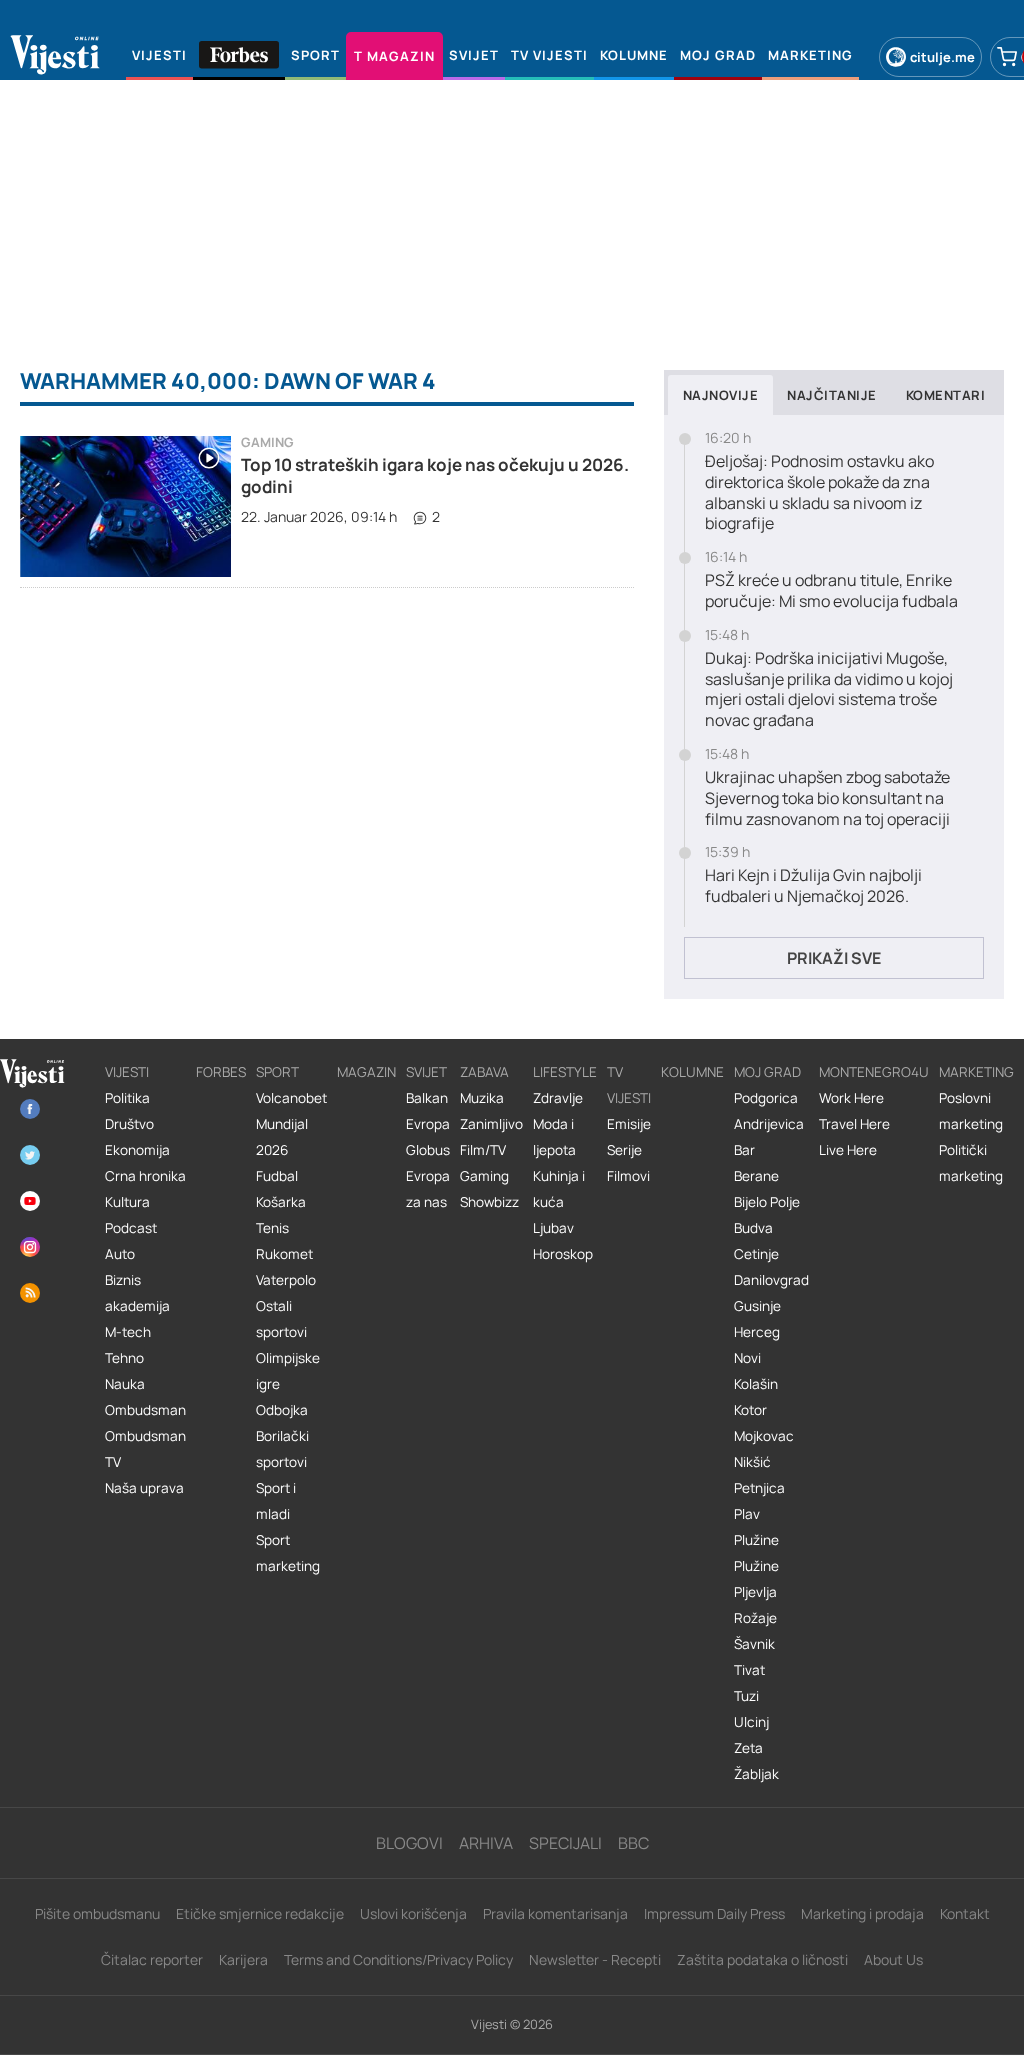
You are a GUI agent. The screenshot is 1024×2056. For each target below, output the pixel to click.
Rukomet (284, 1254)
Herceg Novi (757, 1345)
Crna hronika (145, 1176)
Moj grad (767, 1072)
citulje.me (942, 57)
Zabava (484, 1072)
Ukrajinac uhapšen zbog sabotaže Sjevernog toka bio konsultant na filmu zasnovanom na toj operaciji (827, 798)
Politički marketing (971, 1163)
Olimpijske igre (288, 1371)
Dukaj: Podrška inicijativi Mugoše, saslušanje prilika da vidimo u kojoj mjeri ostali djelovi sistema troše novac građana (829, 689)
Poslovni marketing (971, 1111)
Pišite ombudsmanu (97, 1913)
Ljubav (553, 1228)
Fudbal (277, 1176)
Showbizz (489, 1202)
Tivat (749, 1670)
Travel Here (854, 1124)
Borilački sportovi (282, 1449)
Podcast (131, 1228)
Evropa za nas (428, 1189)
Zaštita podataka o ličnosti (762, 1959)
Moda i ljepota (554, 1137)
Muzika (482, 1098)
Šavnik (754, 1644)
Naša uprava (144, 1488)
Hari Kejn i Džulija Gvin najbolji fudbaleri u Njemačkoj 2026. (813, 886)
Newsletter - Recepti (595, 1959)
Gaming (267, 442)
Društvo (129, 1124)
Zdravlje (558, 1098)
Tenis (272, 1228)
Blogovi (409, 1843)
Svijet (426, 1072)
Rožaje (755, 1618)
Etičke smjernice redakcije (260, 1913)
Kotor (750, 1410)
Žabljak (756, 1774)
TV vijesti (629, 1085)
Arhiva (486, 1843)
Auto (120, 1254)
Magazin (366, 1072)
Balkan (427, 1098)
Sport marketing (288, 1553)
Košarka (281, 1202)
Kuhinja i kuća (559, 1189)
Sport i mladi (276, 1501)
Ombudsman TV (145, 1449)
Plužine (756, 1540)
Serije (624, 1150)
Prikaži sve (834, 958)
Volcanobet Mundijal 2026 (291, 1124)
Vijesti (127, 1072)
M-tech (128, 1332)
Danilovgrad (771, 1280)
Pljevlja (755, 1592)
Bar (744, 1150)
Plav (747, 1514)
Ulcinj (751, 1722)
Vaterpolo (286, 1280)
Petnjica (759, 1488)
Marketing (976, 1072)
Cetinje (756, 1254)
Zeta (748, 1748)
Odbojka (282, 1410)
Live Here (848, 1150)
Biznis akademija (137, 1293)
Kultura (127, 1202)
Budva (753, 1228)
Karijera (243, 1959)
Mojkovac (764, 1436)
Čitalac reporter (152, 1959)
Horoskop (563, 1254)
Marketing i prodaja (862, 1913)
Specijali (565, 1843)
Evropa (428, 1124)
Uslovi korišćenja (413, 1913)
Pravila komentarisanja (555, 1913)
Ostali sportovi (281, 1319)
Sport (277, 1072)
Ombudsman (145, 1410)
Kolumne (692, 1072)
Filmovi (628, 1176)
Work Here (851, 1098)
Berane (756, 1176)
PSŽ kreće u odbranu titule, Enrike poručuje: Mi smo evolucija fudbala (831, 591)
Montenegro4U (874, 1072)
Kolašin (756, 1384)
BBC (633, 1843)
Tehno (124, 1358)
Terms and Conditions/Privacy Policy (398, 1959)
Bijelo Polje (767, 1202)
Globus (428, 1150)
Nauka (125, 1384)
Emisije (629, 1124)
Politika (127, 1098)
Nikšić (752, 1462)
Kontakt (965, 1913)
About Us (893, 1959)
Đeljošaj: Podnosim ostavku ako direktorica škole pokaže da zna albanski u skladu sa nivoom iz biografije (819, 492)
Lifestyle (565, 1072)
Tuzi (746, 1696)
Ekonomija (137, 1150)
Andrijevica (769, 1124)
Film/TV (483, 1150)
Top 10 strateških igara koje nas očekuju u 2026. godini (435, 475)
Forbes (221, 1072)
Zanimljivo (491, 1124)
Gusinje (757, 1306)
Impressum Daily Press (714, 1913)
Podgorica (766, 1098)
